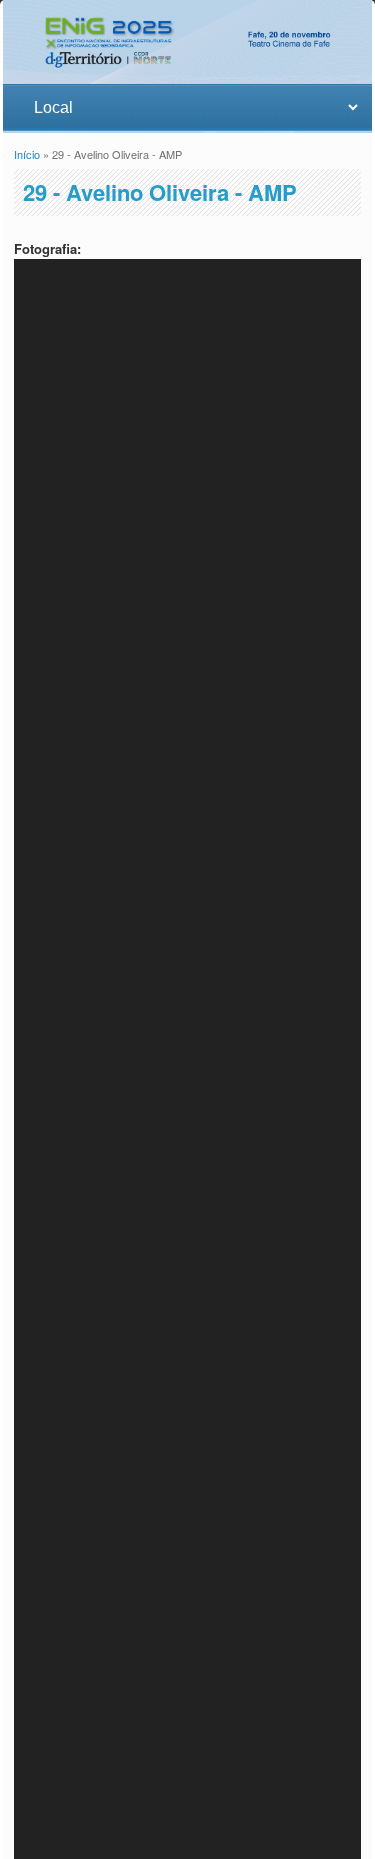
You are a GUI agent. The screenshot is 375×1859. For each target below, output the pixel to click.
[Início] (187, 73)
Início (27, 154)
